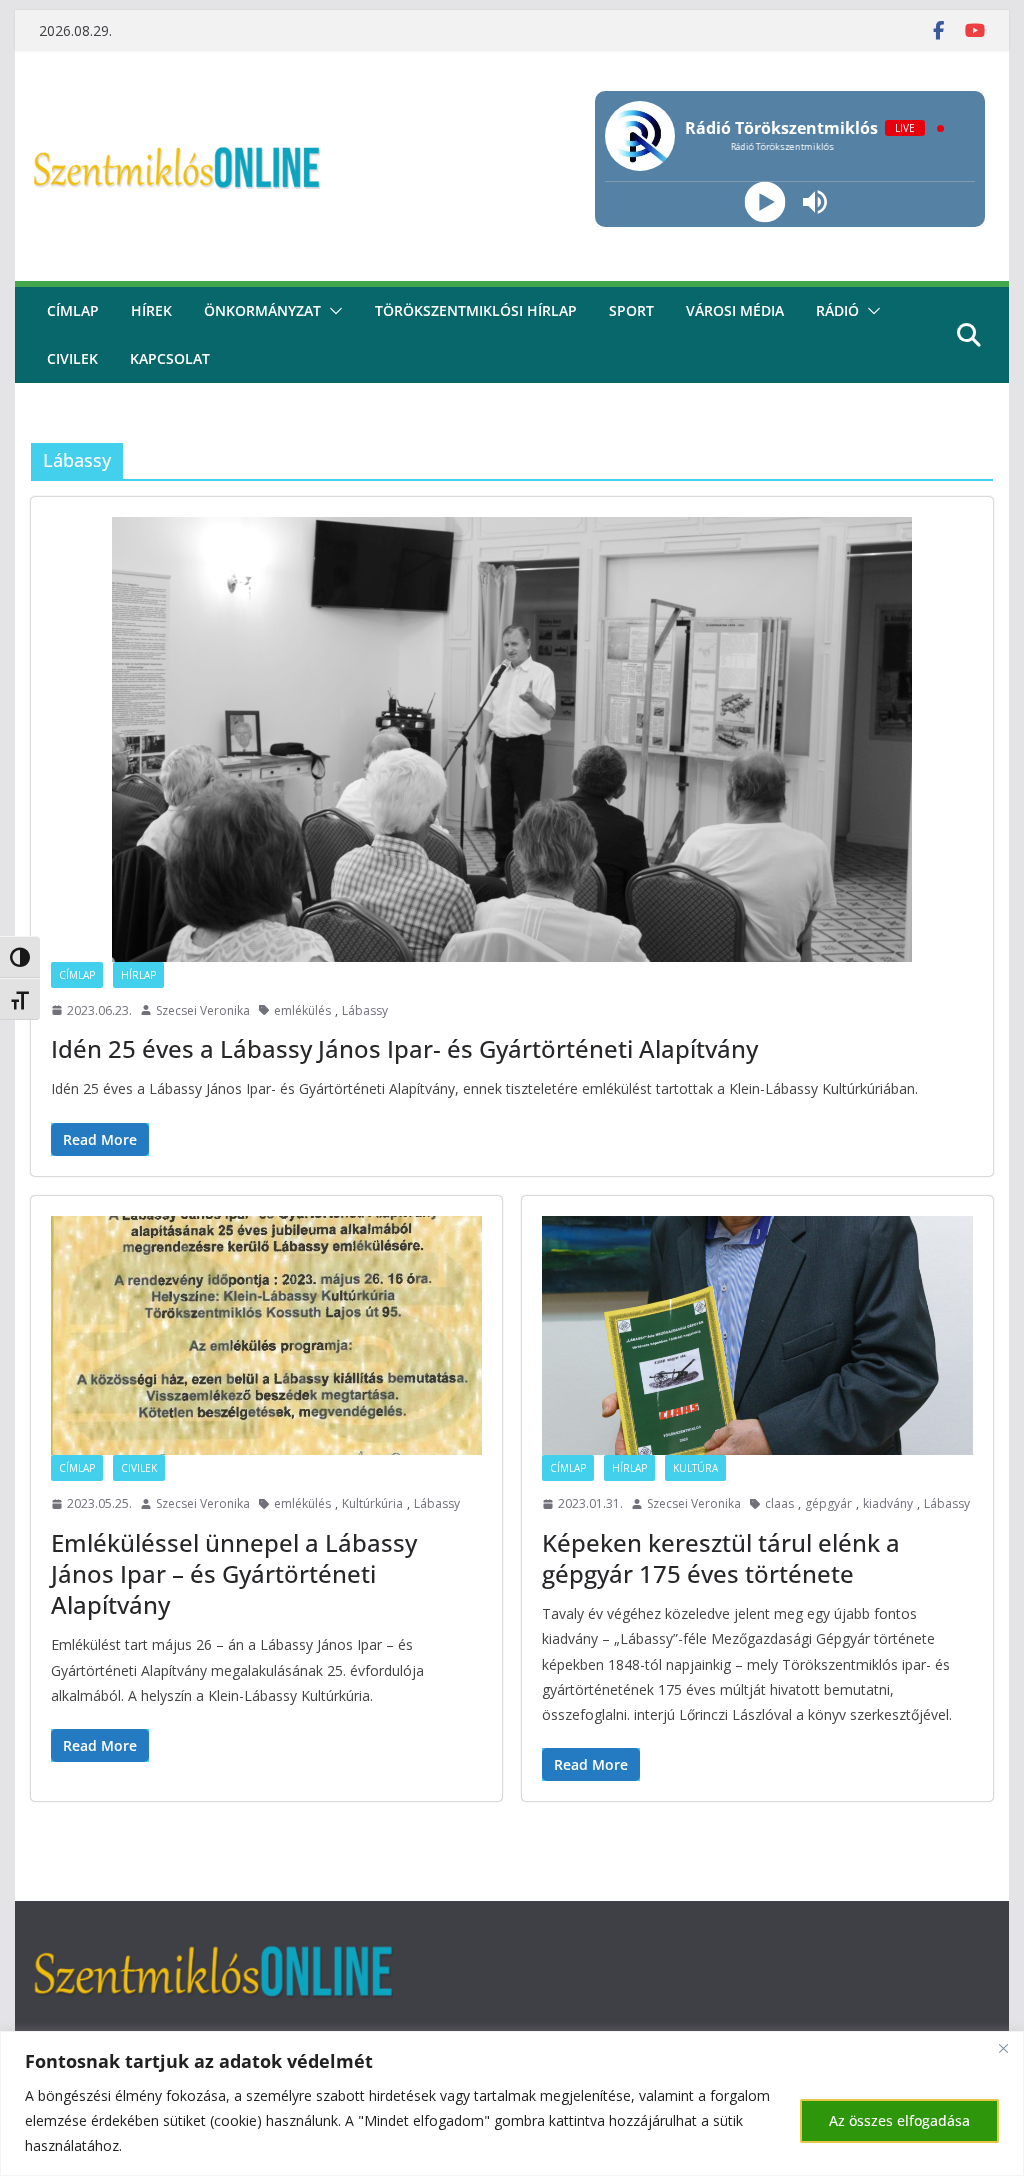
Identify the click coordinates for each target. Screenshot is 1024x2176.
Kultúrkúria (372, 1503)
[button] (332, 311)
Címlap (77, 975)
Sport (631, 310)
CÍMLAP (73, 310)
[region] (512, 2103)
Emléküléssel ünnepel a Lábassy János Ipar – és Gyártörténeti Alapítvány (234, 1573)
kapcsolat (170, 358)
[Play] (765, 202)
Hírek (151, 310)
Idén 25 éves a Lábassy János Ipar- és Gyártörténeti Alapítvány (404, 1048)
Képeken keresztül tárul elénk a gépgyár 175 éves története (721, 1558)
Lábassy (365, 1010)
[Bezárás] (1003, 2048)
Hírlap (138, 975)
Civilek (139, 1468)
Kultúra (695, 1468)
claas (779, 1503)
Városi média (735, 310)
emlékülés (302, 1010)
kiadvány (888, 1503)
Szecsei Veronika (203, 1010)
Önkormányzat (262, 310)
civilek (72, 358)
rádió (837, 310)
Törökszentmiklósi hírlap (476, 310)
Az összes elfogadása (899, 2120)
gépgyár (828, 1503)
